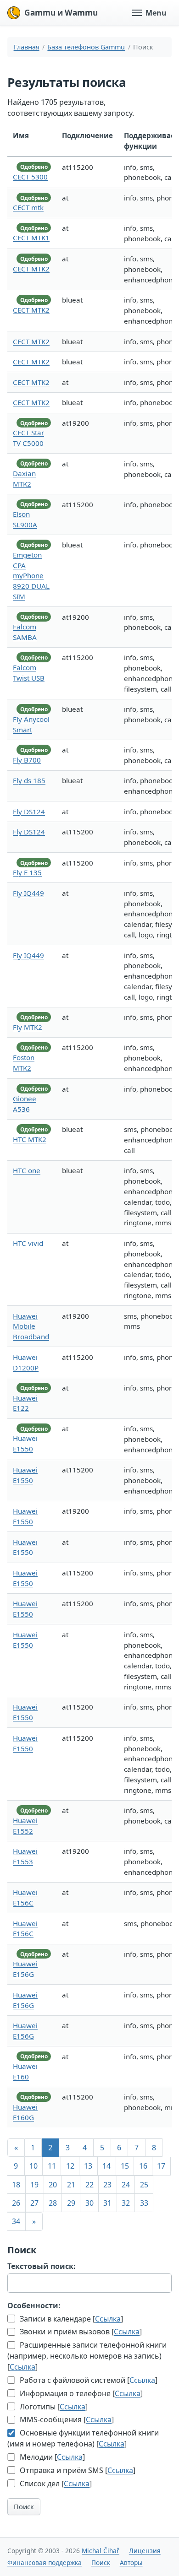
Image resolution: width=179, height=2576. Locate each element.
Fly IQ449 (28, 893)
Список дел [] (55, 2484)
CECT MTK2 (31, 269)
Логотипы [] (53, 2407)
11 (52, 2166)
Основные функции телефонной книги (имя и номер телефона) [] (83, 2438)
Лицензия (145, 2551)
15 (125, 2166)
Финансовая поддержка (45, 2562)
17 (161, 2166)
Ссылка (108, 2319)
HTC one (27, 1170)
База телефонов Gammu (86, 47)
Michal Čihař (101, 2551)
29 (71, 2203)
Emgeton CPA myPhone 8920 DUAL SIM (31, 576)
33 (144, 2203)
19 (34, 2185)
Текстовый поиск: (42, 2266)
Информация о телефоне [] (80, 2393)
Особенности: (34, 2305)
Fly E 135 (27, 872)
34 (16, 2221)
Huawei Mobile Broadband (31, 1326)
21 (71, 2185)
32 (126, 2203)
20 (53, 2185)
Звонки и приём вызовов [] (80, 2332)
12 (70, 2166)
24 (126, 2185)
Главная (27, 47)
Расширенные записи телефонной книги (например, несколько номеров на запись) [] (87, 2356)
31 (107, 2203)
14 (106, 2166)
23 (107, 2185)
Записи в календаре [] (70, 2319)
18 (16, 2185)
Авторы (131, 2562)
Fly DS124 (29, 812)
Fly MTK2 (28, 1027)
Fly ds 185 (29, 780)
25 (144, 2185)
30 (89, 2203)
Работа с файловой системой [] (88, 2380)
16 (143, 2166)
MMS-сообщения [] (66, 2419)
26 (16, 2203)
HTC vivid (28, 1243)
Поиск (24, 2506)
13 (88, 2166)
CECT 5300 (30, 177)
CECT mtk (28, 207)
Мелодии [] (51, 2457)
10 (34, 2166)
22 (89, 2185)
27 (34, 2203)
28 (53, 2203)
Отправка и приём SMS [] (77, 2470)
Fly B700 (27, 760)
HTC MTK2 (30, 1139)
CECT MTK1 (31, 238)
